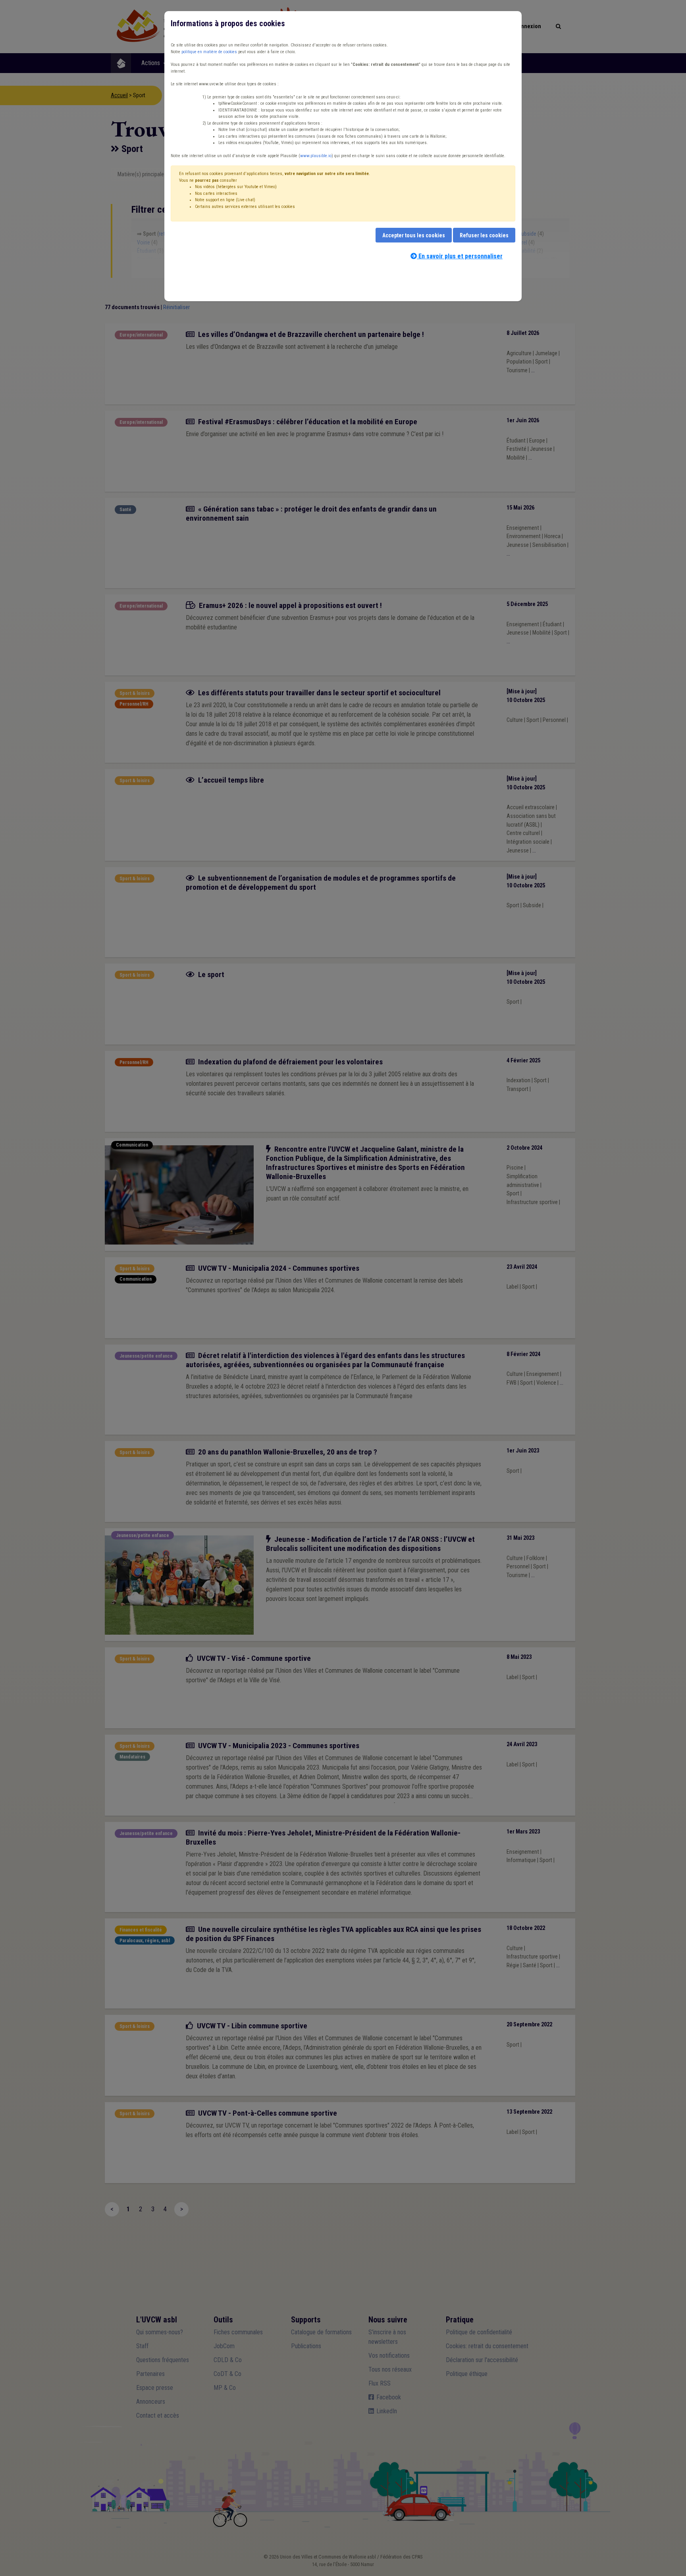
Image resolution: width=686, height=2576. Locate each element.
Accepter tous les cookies (414, 235)
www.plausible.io (316, 156)
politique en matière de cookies (209, 52)
